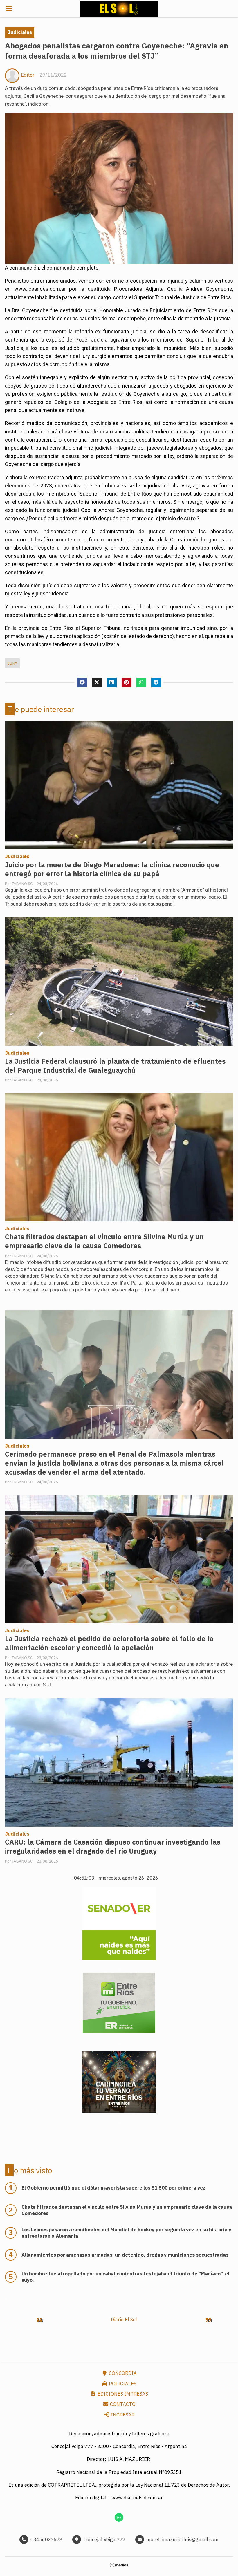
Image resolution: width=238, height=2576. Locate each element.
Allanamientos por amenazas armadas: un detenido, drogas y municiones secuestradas (125, 2255)
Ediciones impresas (122, 2394)
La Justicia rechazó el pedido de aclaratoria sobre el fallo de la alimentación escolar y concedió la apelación (109, 1643)
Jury (12, 663)
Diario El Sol (124, 2320)
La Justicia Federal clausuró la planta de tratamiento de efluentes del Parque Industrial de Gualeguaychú (115, 1066)
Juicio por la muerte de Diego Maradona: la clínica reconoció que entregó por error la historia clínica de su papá (112, 869)
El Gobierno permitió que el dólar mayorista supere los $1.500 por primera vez (113, 2188)
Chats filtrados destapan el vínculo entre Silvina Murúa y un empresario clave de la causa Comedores (104, 1241)
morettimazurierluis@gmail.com (182, 2539)
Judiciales (20, 32)
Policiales (122, 2384)
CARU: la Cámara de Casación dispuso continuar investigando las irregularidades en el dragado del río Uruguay (113, 1847)
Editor (28, 75)
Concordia (122, 2373)
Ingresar (122, 2415)
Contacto (122, 2404)
